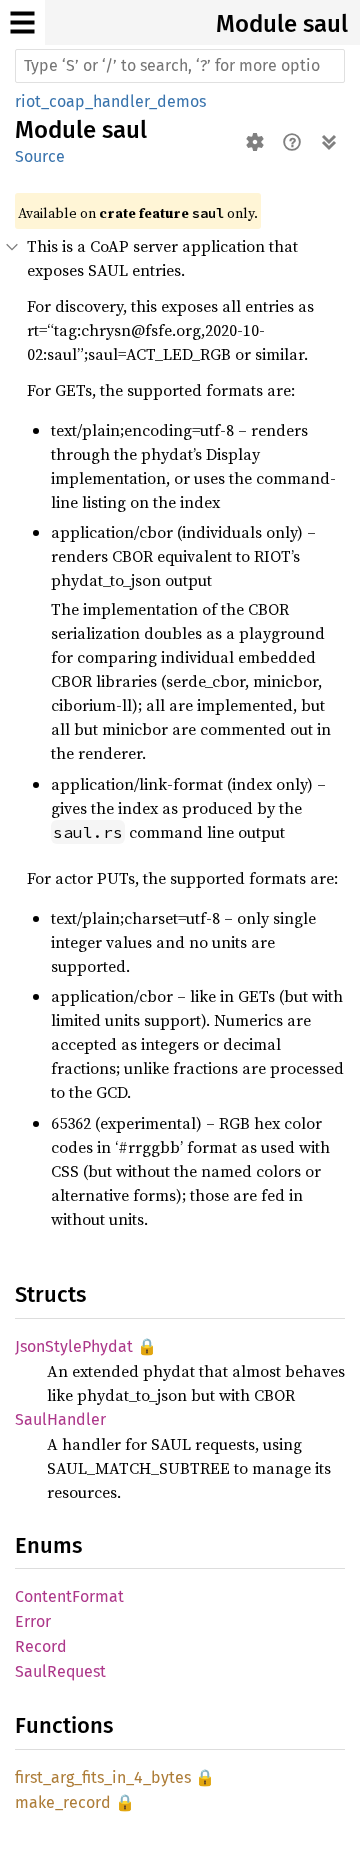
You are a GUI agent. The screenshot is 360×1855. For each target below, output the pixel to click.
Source (40, 156)
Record (41, 1646)
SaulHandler (60, 1419)
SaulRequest (60, 1671)
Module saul (282, 24)
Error (33, 1621)
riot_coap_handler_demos (110, 101)
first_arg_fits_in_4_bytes (103, 1777)
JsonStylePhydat (74, 1346)
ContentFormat (69, 1596)
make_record (63, 1802)
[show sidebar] (22, 22)
